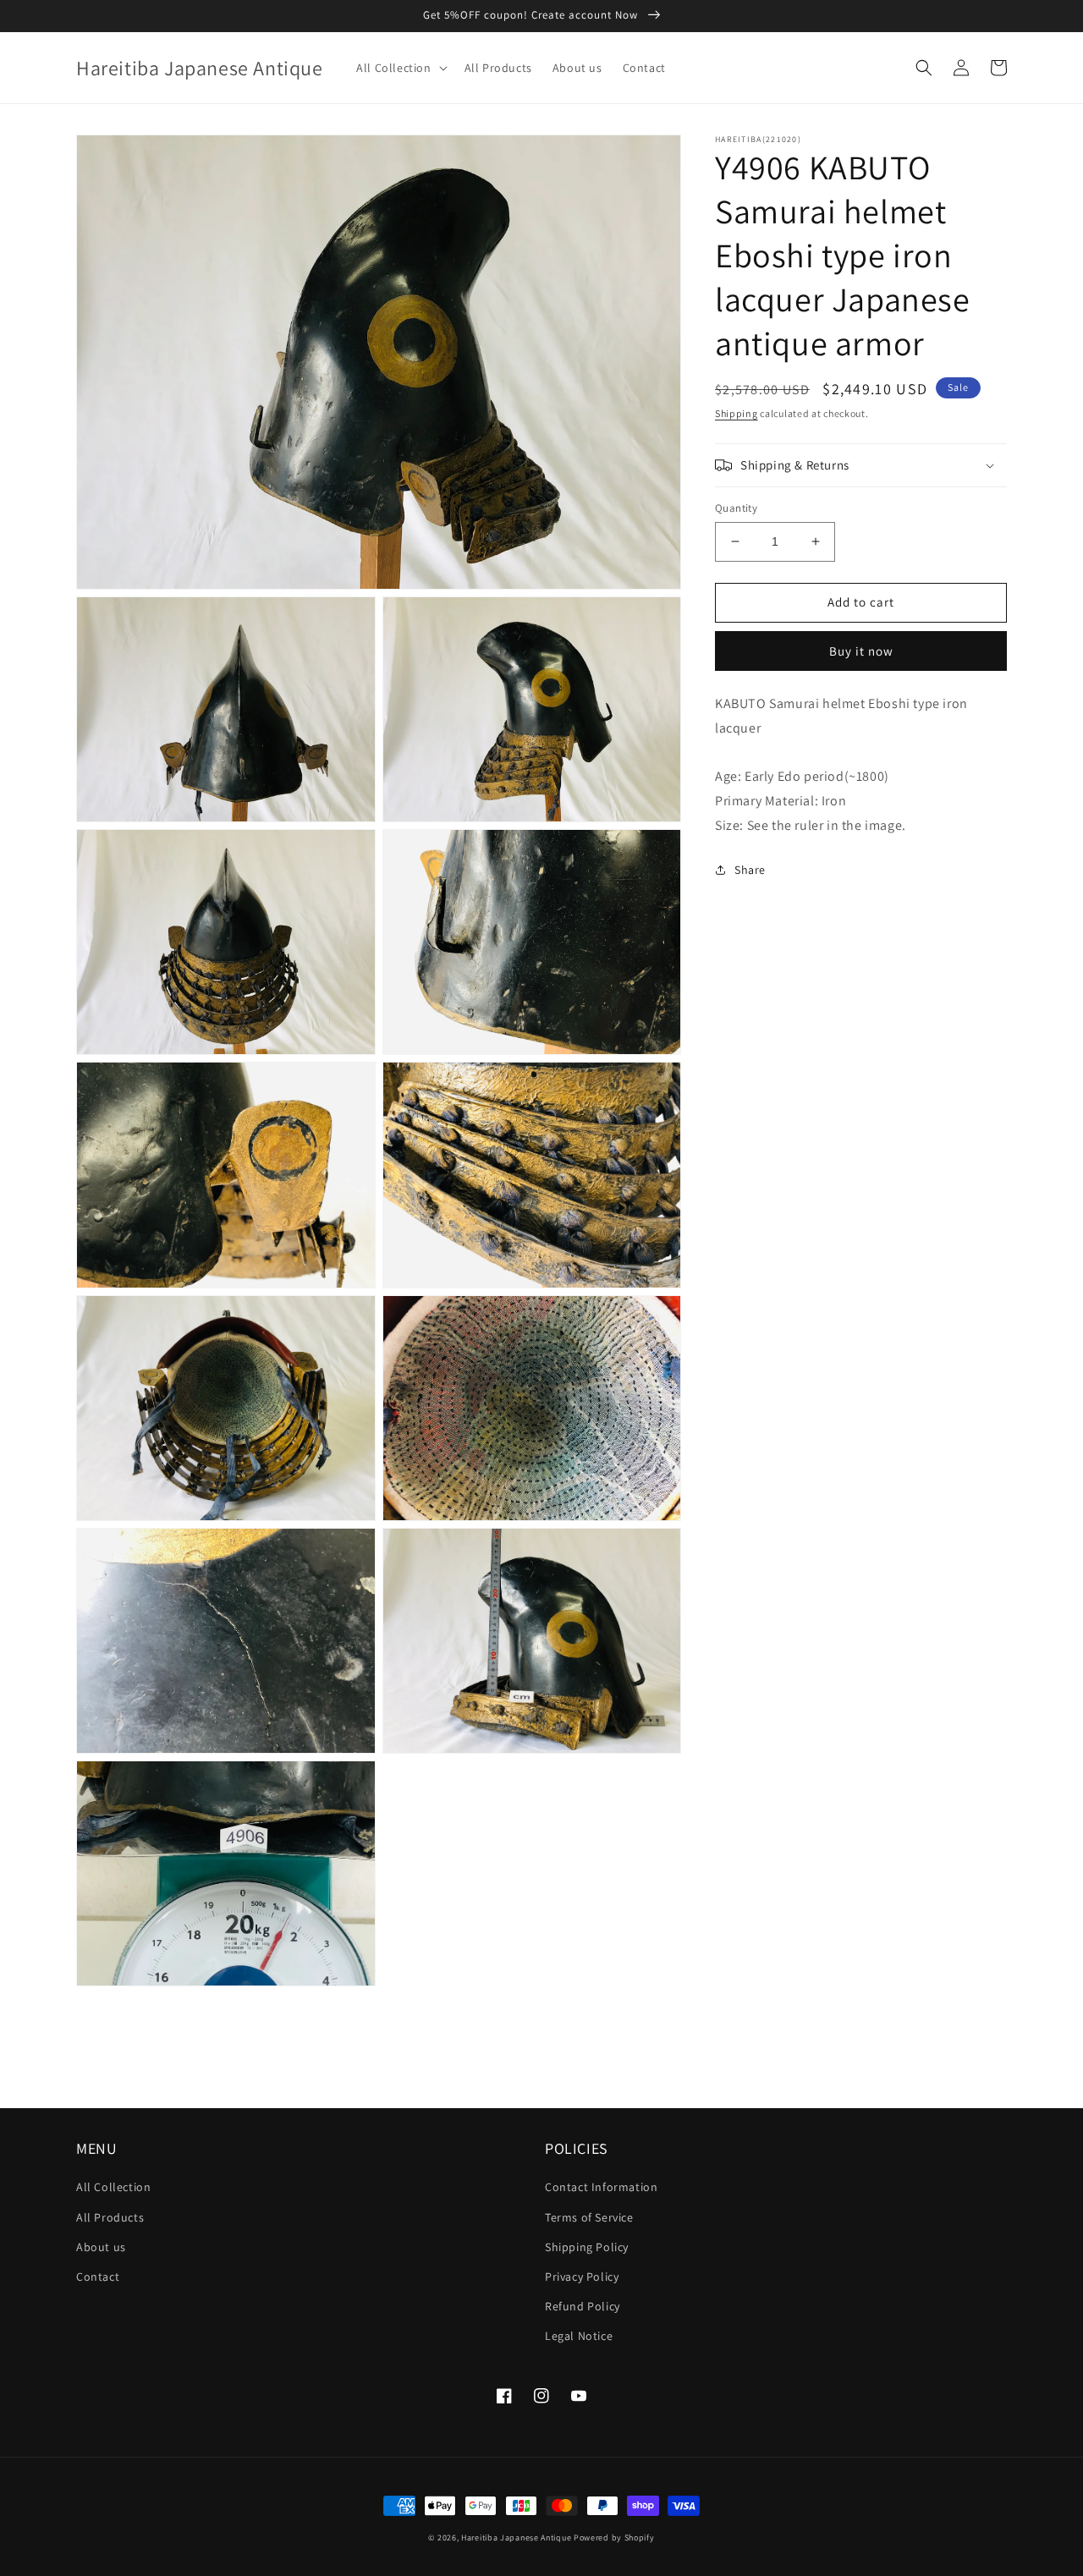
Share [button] (750, 870)
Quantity (736, 508)
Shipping (737, 413)
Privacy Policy (582, 2277)
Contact (98, 2277)
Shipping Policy (587, 2247)
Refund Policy (583, 2306)
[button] (400, 68)
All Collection (113, 2187)
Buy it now (861, 651)
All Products (110, 2217)
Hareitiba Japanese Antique (516, 2538)
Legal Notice (579, 2336)
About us (101, 2247)
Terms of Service (589, 2217)
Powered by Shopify (614, 2538)
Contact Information (601, 2187)
